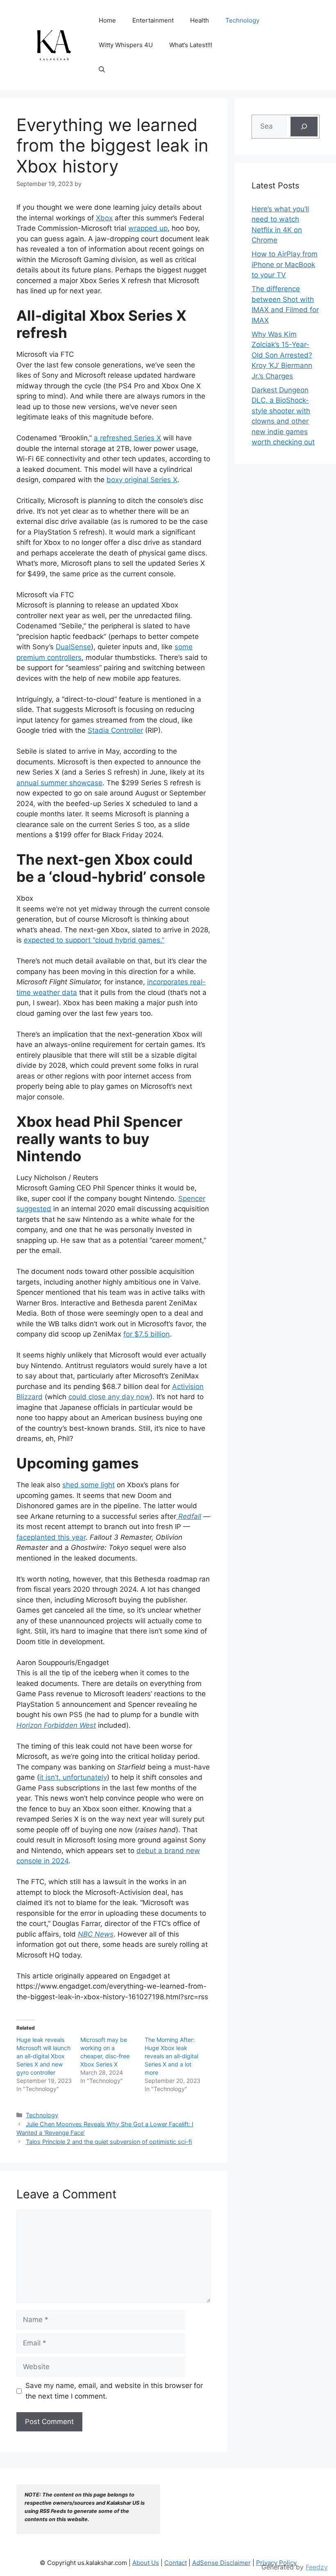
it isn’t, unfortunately (73, 1777)
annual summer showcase (59, 783)
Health (200, 20)
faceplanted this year (51, 1537)
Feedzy (317, 2567)
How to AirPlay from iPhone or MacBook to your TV (285, 264)
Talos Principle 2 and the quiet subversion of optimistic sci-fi (109, 2142)
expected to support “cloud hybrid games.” (94, 940)
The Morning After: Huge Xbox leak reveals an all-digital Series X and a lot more (171, 2056)
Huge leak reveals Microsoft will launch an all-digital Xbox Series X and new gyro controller (43, 2056)
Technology (242, 20)
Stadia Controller (115, 730)
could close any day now (109, 1397)
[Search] (304, 127)
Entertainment (153, 20)
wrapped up (148, 228)
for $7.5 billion (146, 1334)
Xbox (104, 218)
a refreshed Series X (127, 438)
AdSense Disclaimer (221, 2563)
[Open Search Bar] (102, 70)
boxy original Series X (142, 480)
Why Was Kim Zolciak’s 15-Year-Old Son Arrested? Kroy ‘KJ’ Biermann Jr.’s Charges (282, 355)
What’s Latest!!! (191, 45)
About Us (146, 2563)
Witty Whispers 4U (126, 45)
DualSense (73, 647)
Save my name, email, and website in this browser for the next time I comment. (114, 2391)
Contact (176, 2563)
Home (107, 20)
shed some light (89, 1485)
